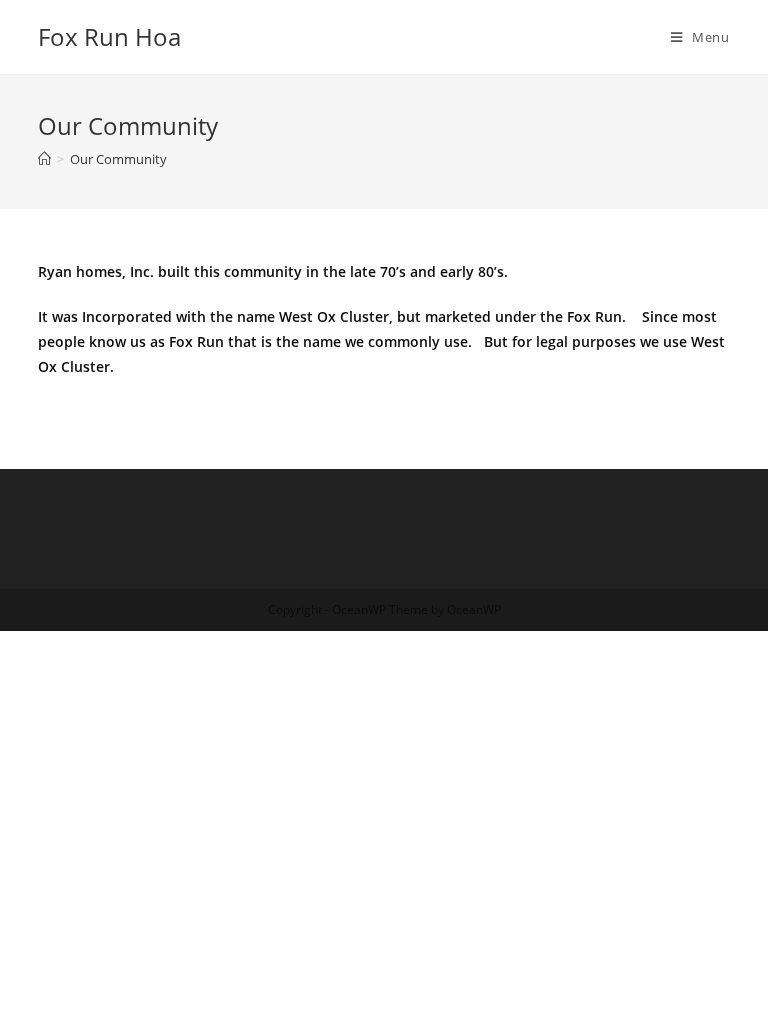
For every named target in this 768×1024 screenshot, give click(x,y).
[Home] (44, 159)
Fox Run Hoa (109, 36)
